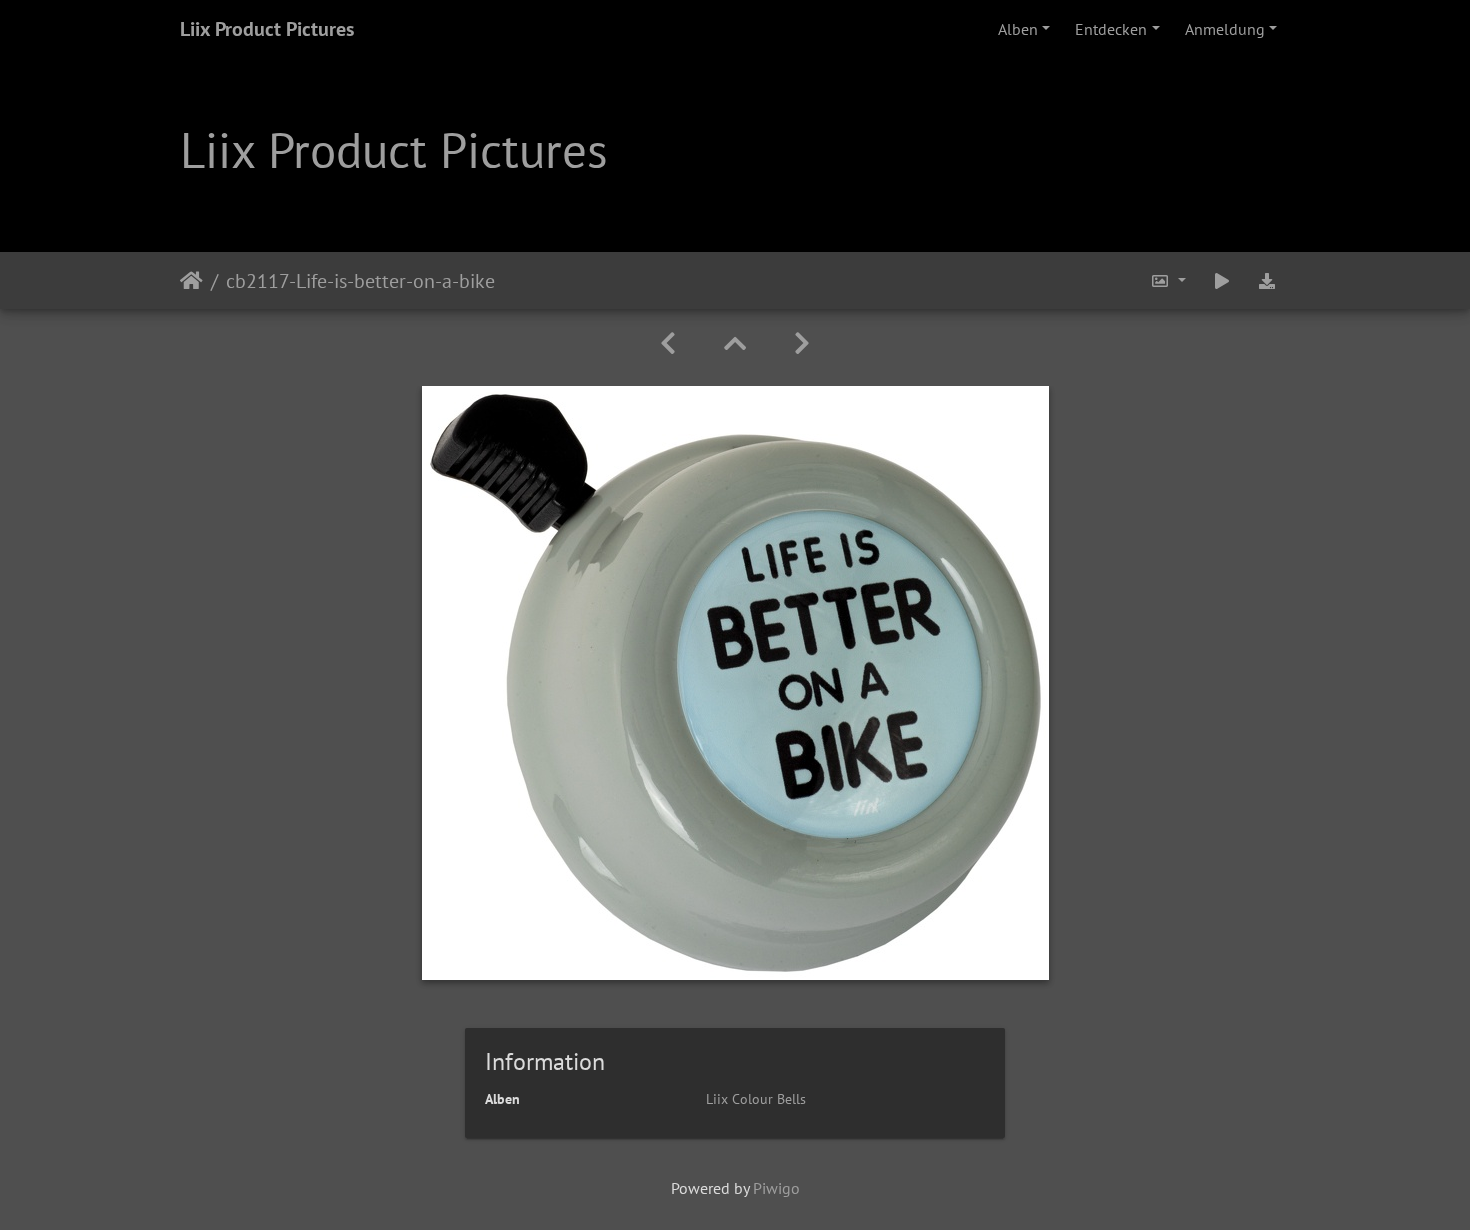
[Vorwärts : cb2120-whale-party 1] (802, 343)
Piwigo (776, 1188)
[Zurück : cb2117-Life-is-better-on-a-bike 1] (668, 343)
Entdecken (1111, 29)
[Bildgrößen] (1168, 280)
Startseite (191, 280)
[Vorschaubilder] (735, 343)
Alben (1018, 29)
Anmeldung (1225, 29)
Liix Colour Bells (756, 1099)
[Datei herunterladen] (1267, 280)
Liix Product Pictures (267, 29)
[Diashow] (1222, 280)
